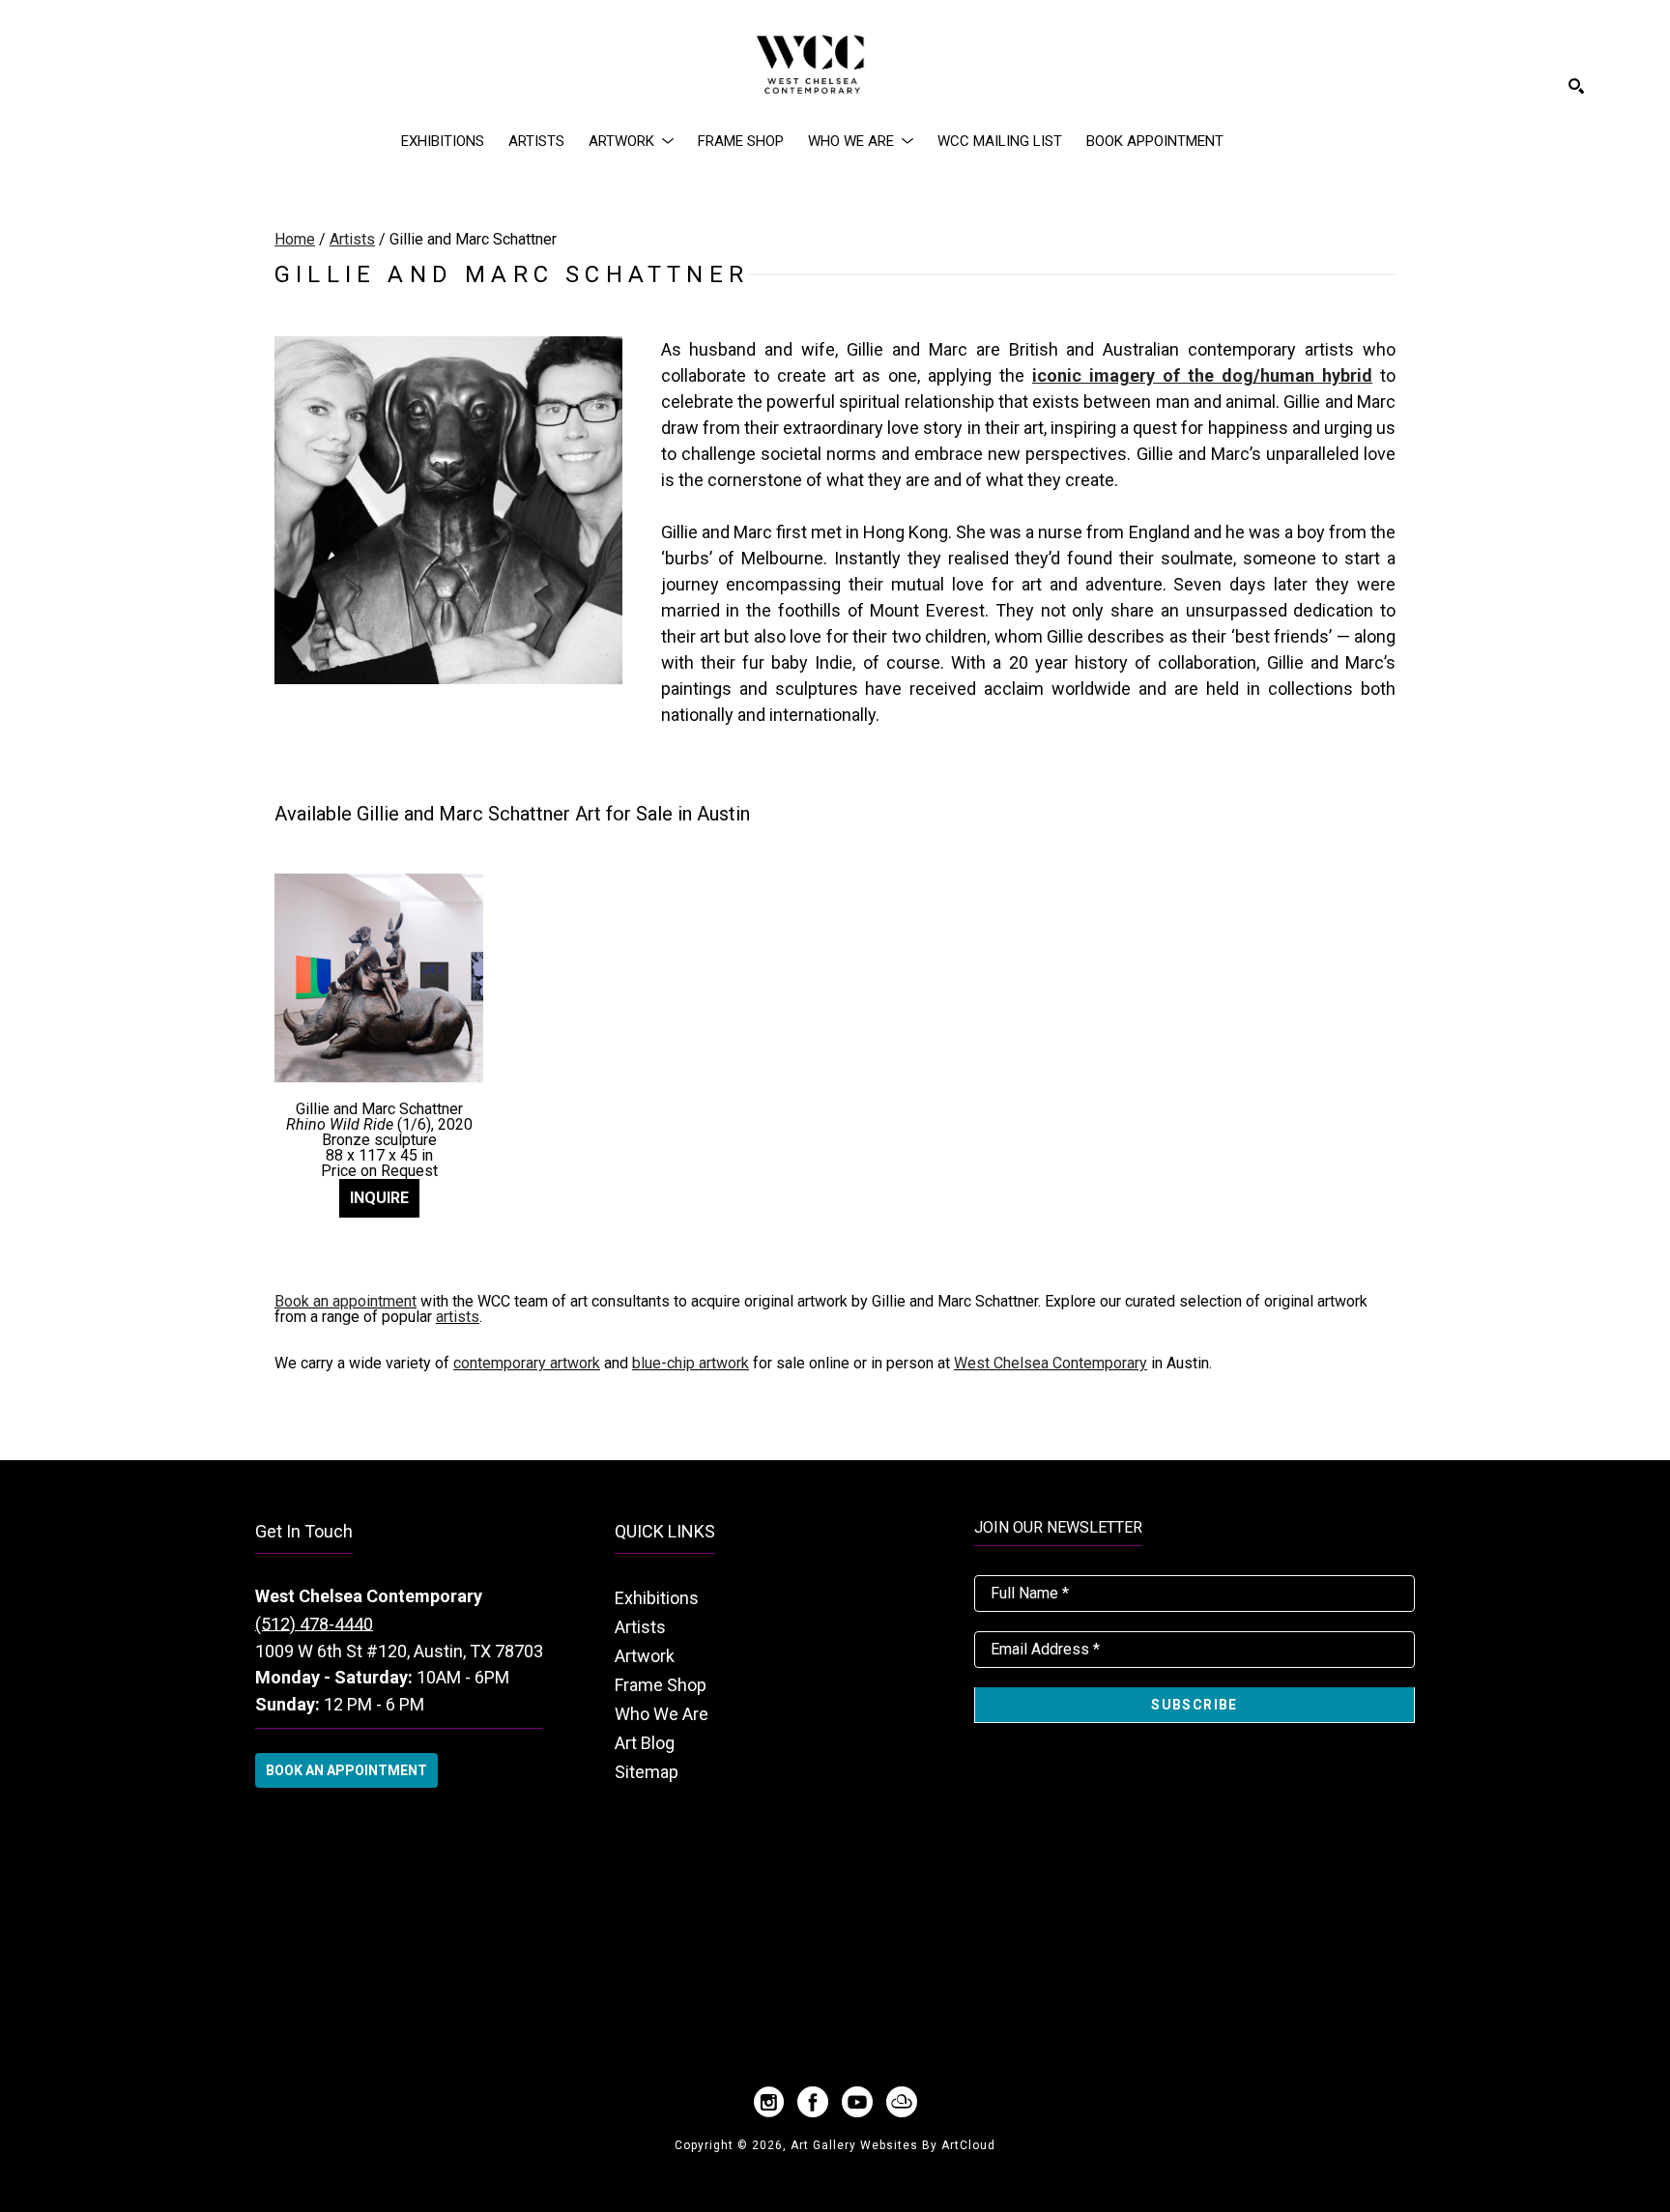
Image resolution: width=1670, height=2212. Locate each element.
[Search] (1576, 86)
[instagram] (768, 2102)
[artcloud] (902, 2102)
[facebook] (813, 2102)
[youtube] (857, 2102)
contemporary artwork (527, 1363)
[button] (631, 141)
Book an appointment (346, 1301)
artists (458, 1317)
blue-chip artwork (691, 1363)
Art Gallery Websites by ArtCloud (893, 2145)
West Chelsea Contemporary (1051, 1363)
